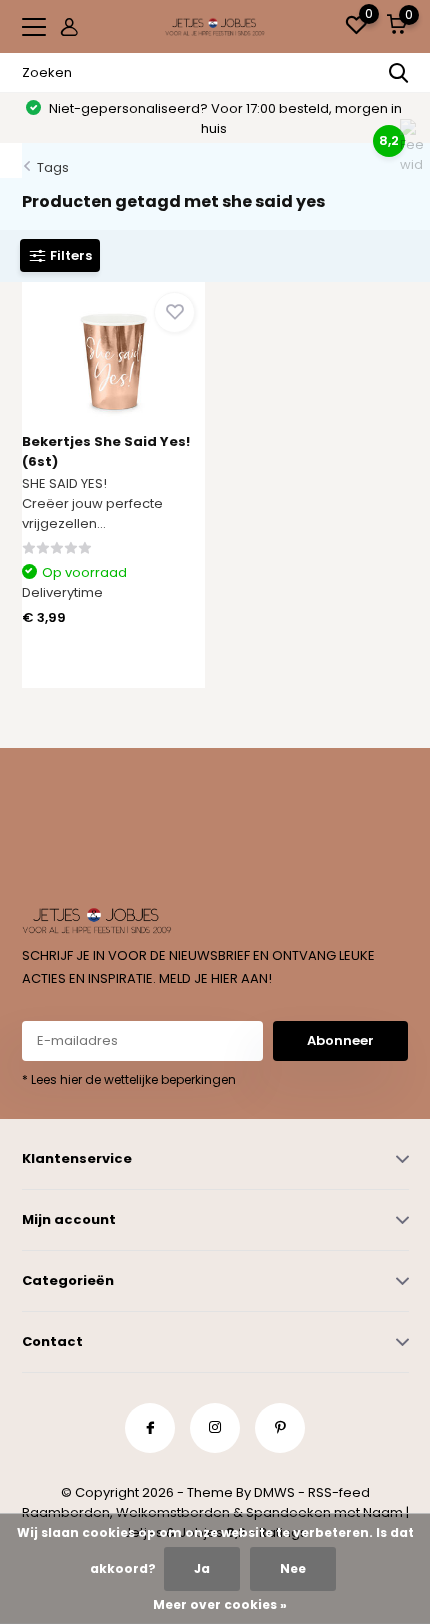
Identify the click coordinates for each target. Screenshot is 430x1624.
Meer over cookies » (220, 1604)
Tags (53, 167)
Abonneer (340, 1040)
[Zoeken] (399, 73)
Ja (202, 1568)
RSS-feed (339, 1492)
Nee (293, 1568)
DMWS (274, 1492)
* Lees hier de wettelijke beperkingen (129, 1079)
